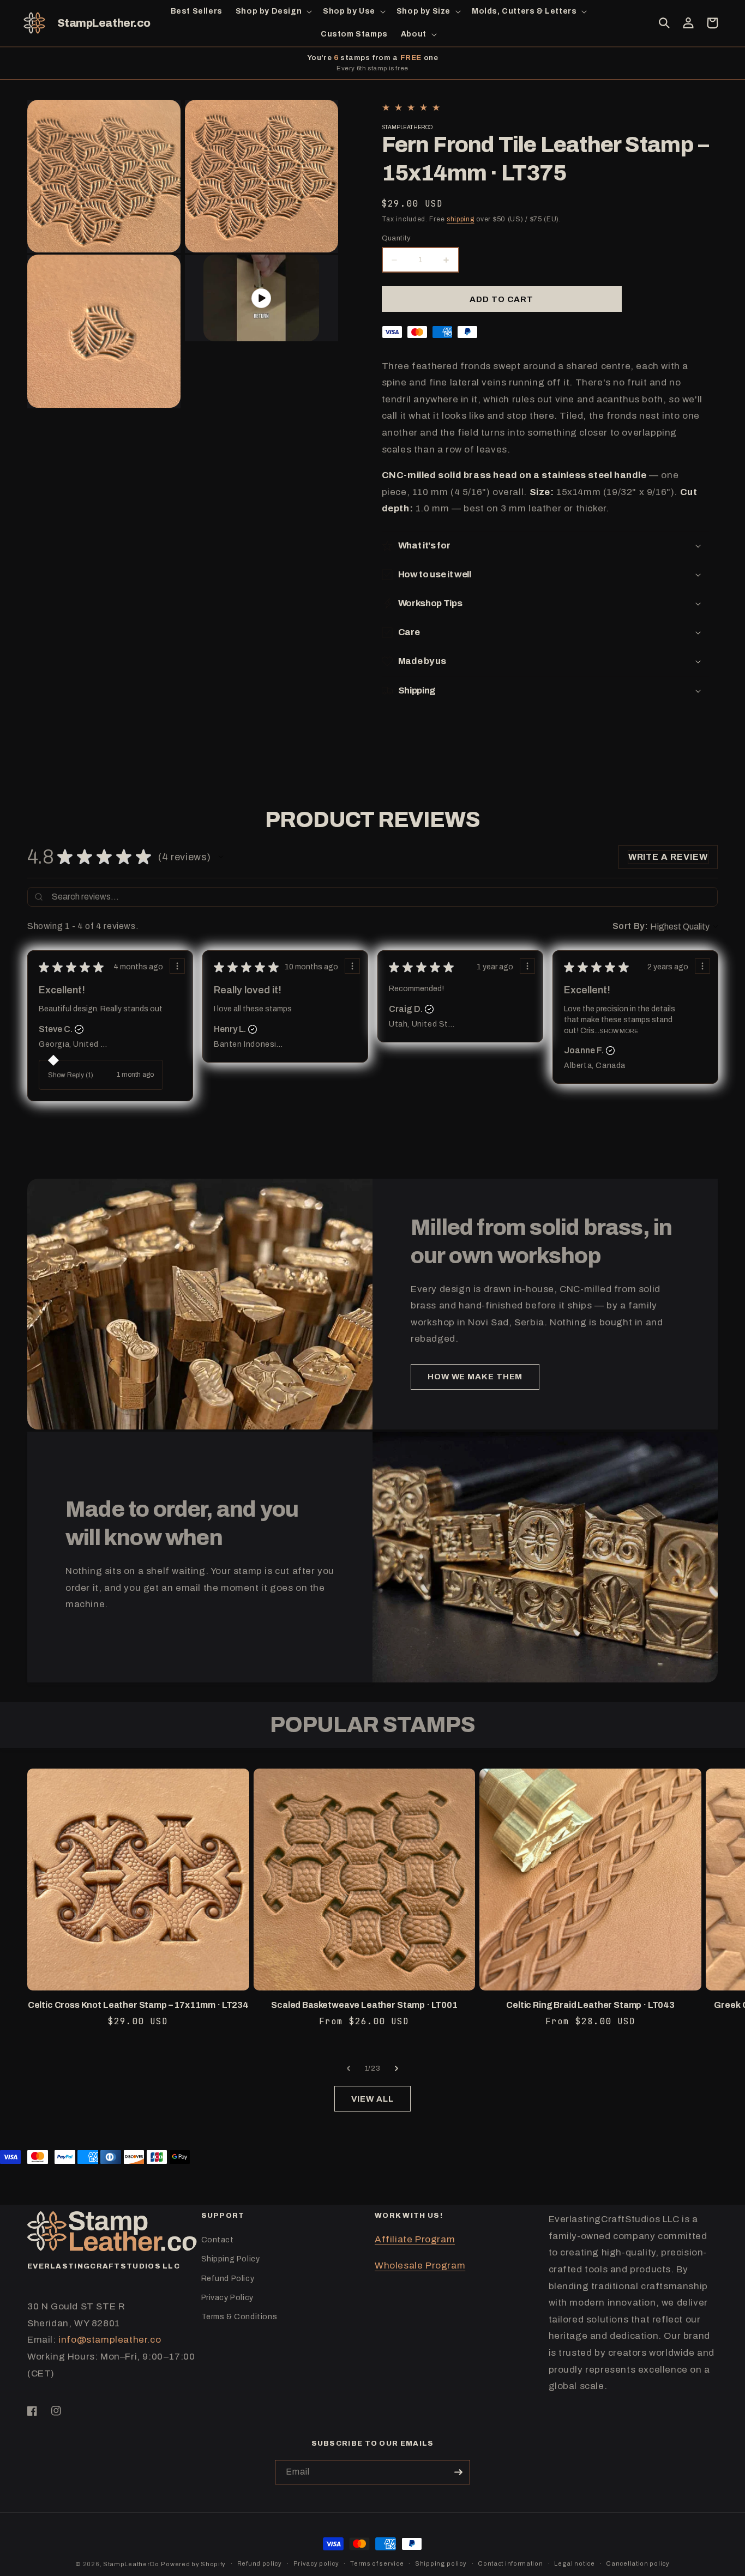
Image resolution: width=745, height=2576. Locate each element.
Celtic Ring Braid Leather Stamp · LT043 (590, 2005)
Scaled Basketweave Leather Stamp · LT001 (364, 2005)
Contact (218, 2240)
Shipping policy (441, 2563)
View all (372, 2099)
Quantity (396, 238)
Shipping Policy (231, 2259)
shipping (461, 219)
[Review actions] (177, 966)
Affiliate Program (415, 2239)
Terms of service (377, 2563)
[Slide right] (396, 2068)
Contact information (510, 2563)
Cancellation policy (638, 2563)
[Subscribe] (458, 2472)
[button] (273, 11)
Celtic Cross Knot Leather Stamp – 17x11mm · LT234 (138, 2005)
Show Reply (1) (71, 1075)
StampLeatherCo (131, 2564)
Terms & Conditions (239, 2317)
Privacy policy (316, 2563)
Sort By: (630, 926)
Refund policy (260, 2563)
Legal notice (574, 2563)
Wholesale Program (420, 2266)
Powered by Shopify (193, 2564)
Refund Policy (228, 2279)
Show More (619, 1031)
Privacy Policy (227, 2298)
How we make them (475, 1377)
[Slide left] (349, 2068)
